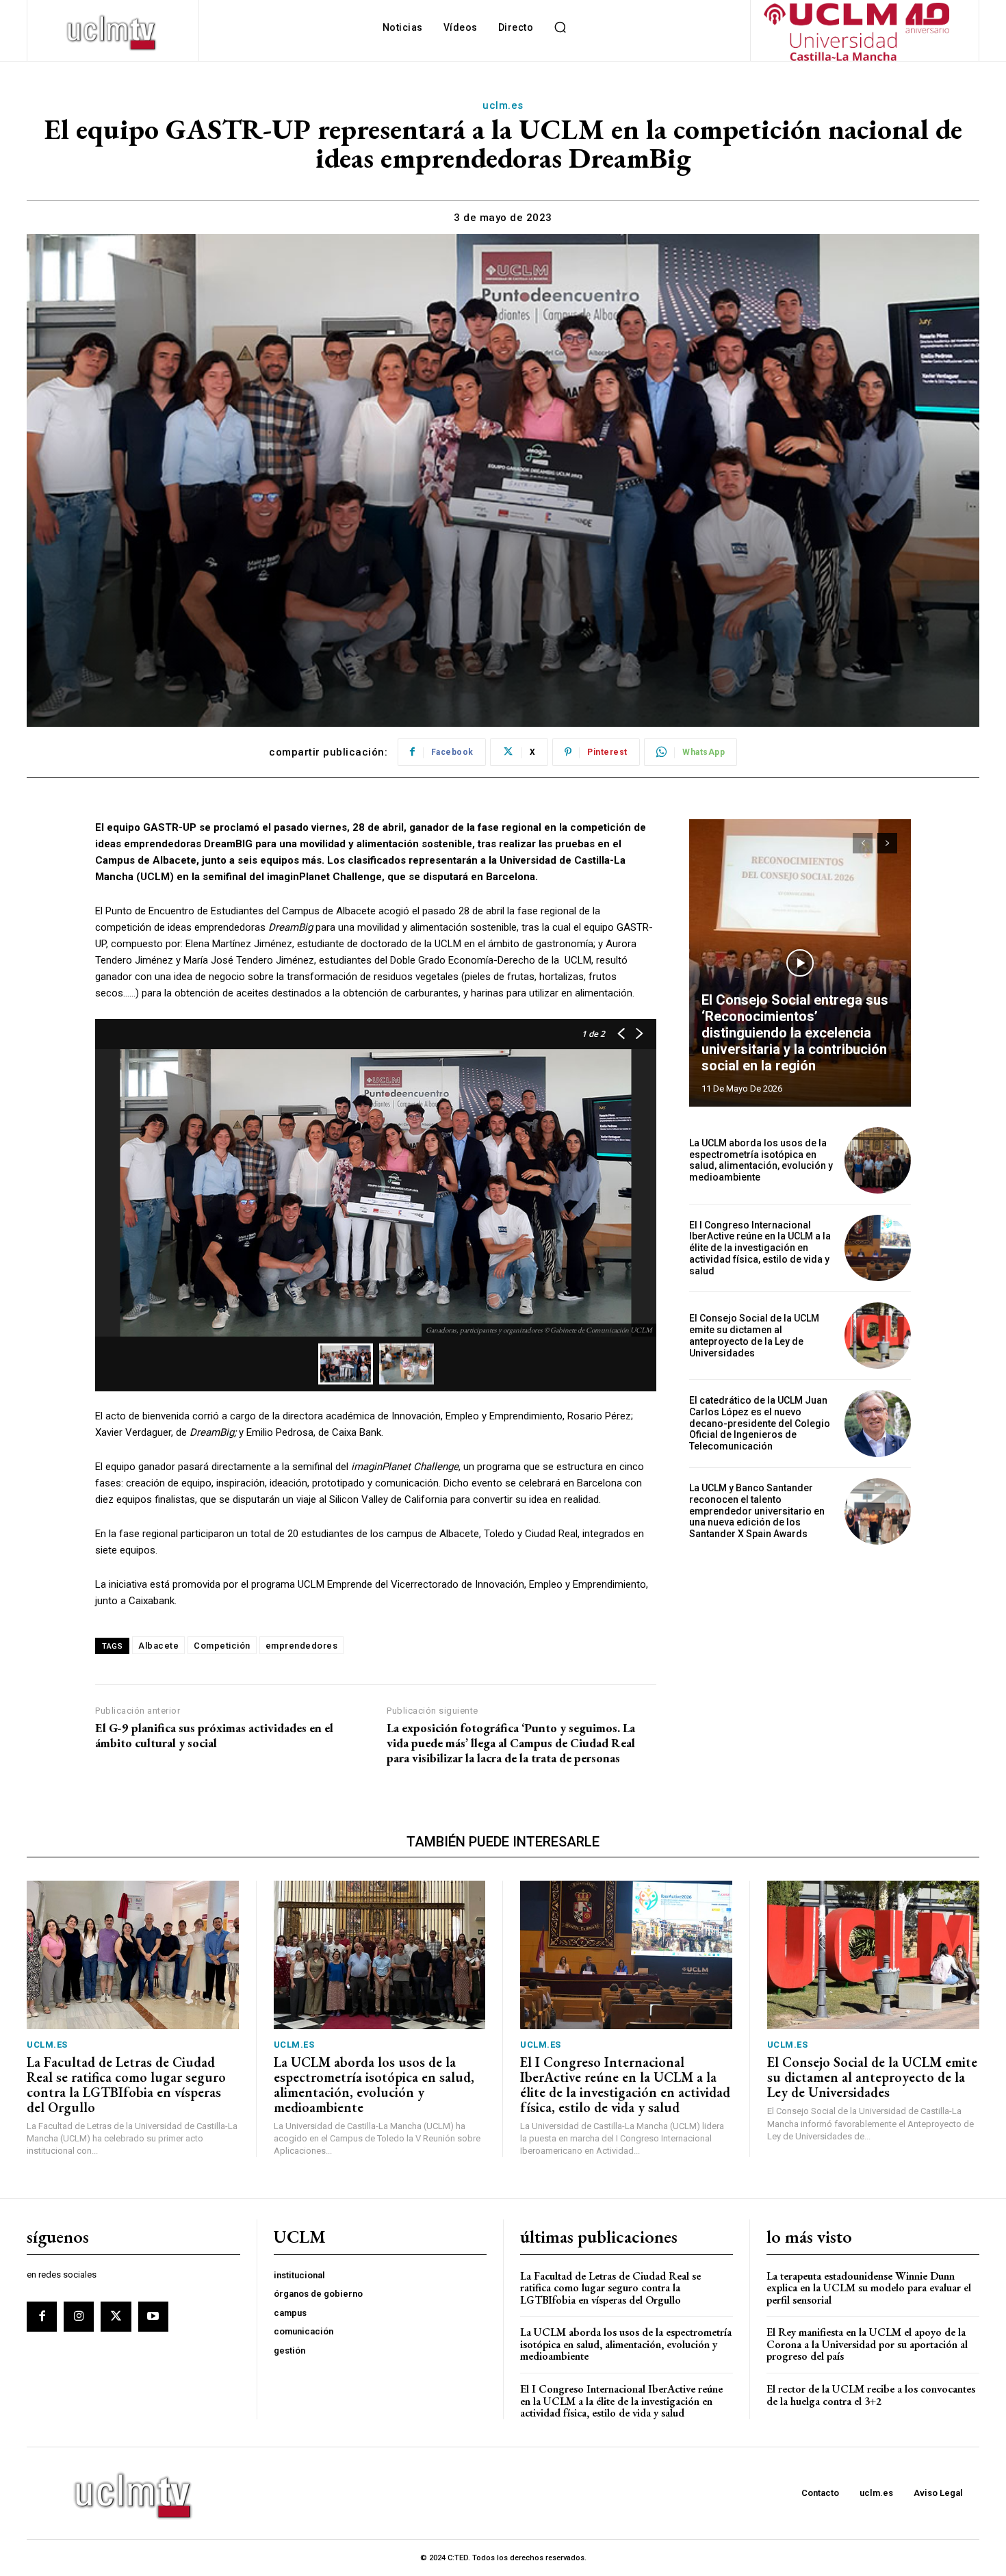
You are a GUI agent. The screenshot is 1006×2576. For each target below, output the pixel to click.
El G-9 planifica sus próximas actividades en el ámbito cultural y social (214, 1735)
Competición (222, 1646)
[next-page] (887, 843)
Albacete (158, 1646)
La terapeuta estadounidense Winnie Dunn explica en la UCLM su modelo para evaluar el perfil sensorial (869, 2288)
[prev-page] (863, 843)
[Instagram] (79, 2317)
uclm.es (503, 105)
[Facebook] (42, 2317)
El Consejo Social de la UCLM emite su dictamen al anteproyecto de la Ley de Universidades (754, 1335)
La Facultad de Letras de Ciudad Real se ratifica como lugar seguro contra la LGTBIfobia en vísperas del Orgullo (126, 2085)
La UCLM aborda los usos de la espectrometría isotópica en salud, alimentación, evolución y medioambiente (761, 1160)
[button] (560, 27)
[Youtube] (153, 2317)
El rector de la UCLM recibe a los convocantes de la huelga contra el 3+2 (871, 2395)
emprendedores (302, 1646)
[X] (116, 2317)
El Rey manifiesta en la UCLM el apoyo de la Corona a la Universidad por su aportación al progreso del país (867, 2344)
